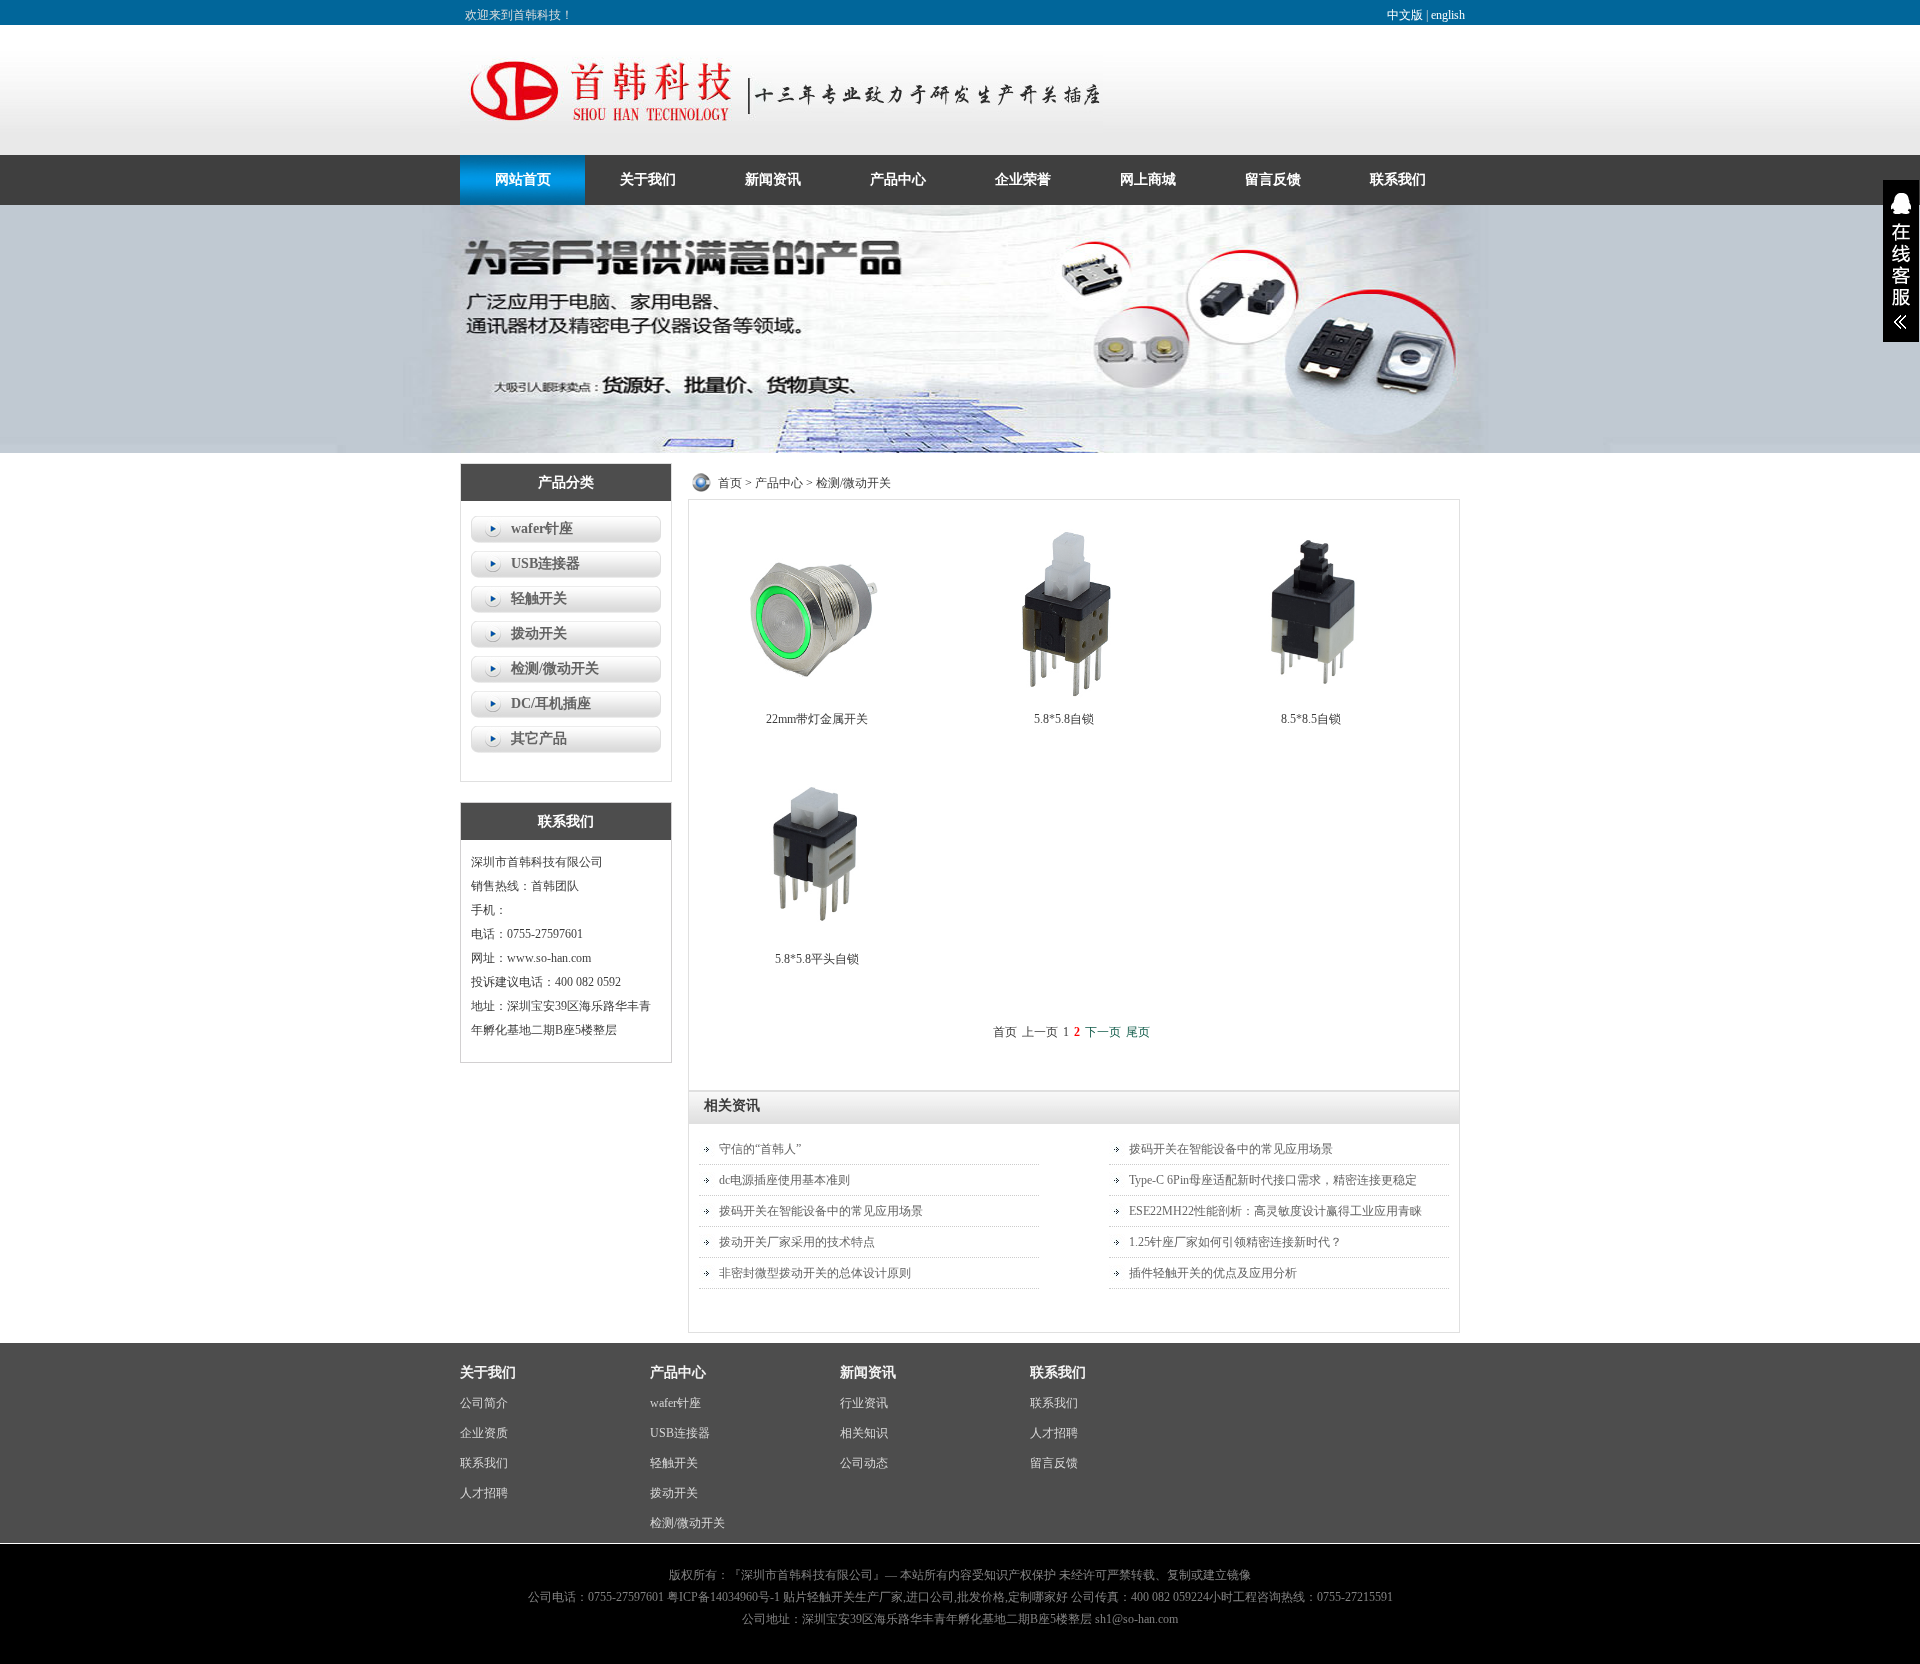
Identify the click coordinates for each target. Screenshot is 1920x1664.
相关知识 (864, 1433)
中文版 (1405, 15)
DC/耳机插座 (551, 703)
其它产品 (539, 738)
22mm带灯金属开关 (817, 719)
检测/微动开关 (555, 668)
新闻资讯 (773, 179)
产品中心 (898, 179)
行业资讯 (864, 1403)
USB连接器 (545, 563)
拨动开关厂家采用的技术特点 (797, 1242)
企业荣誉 (1023, 179)
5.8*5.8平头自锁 (817, 959)
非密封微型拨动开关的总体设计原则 (815, 1273)
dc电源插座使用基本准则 (784, 1180)
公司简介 (484, 1403)
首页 (730, 483)
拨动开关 (539, 633)
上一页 (1040, 1032)
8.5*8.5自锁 (1311, 719)
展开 (1901, 261)
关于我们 (648, 179)
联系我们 (1398, 179)
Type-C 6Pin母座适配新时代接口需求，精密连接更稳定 (1273, 1180)
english (1448, 15)
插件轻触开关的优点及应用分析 (1213, 1273)
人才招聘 (484, 1493)
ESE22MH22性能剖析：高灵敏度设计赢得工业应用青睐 (1275, 1211)
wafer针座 (542, 528)
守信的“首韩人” (760, 1149)
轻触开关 (539, 598)
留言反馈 (1273, 179)
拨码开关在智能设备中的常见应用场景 (821, 1211)
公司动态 (864, 1463)
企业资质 (484, 1433)
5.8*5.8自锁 (1064, 719)
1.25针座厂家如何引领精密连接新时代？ (1235, 1242)
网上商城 (1148, 179)
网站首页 (523, 179)
